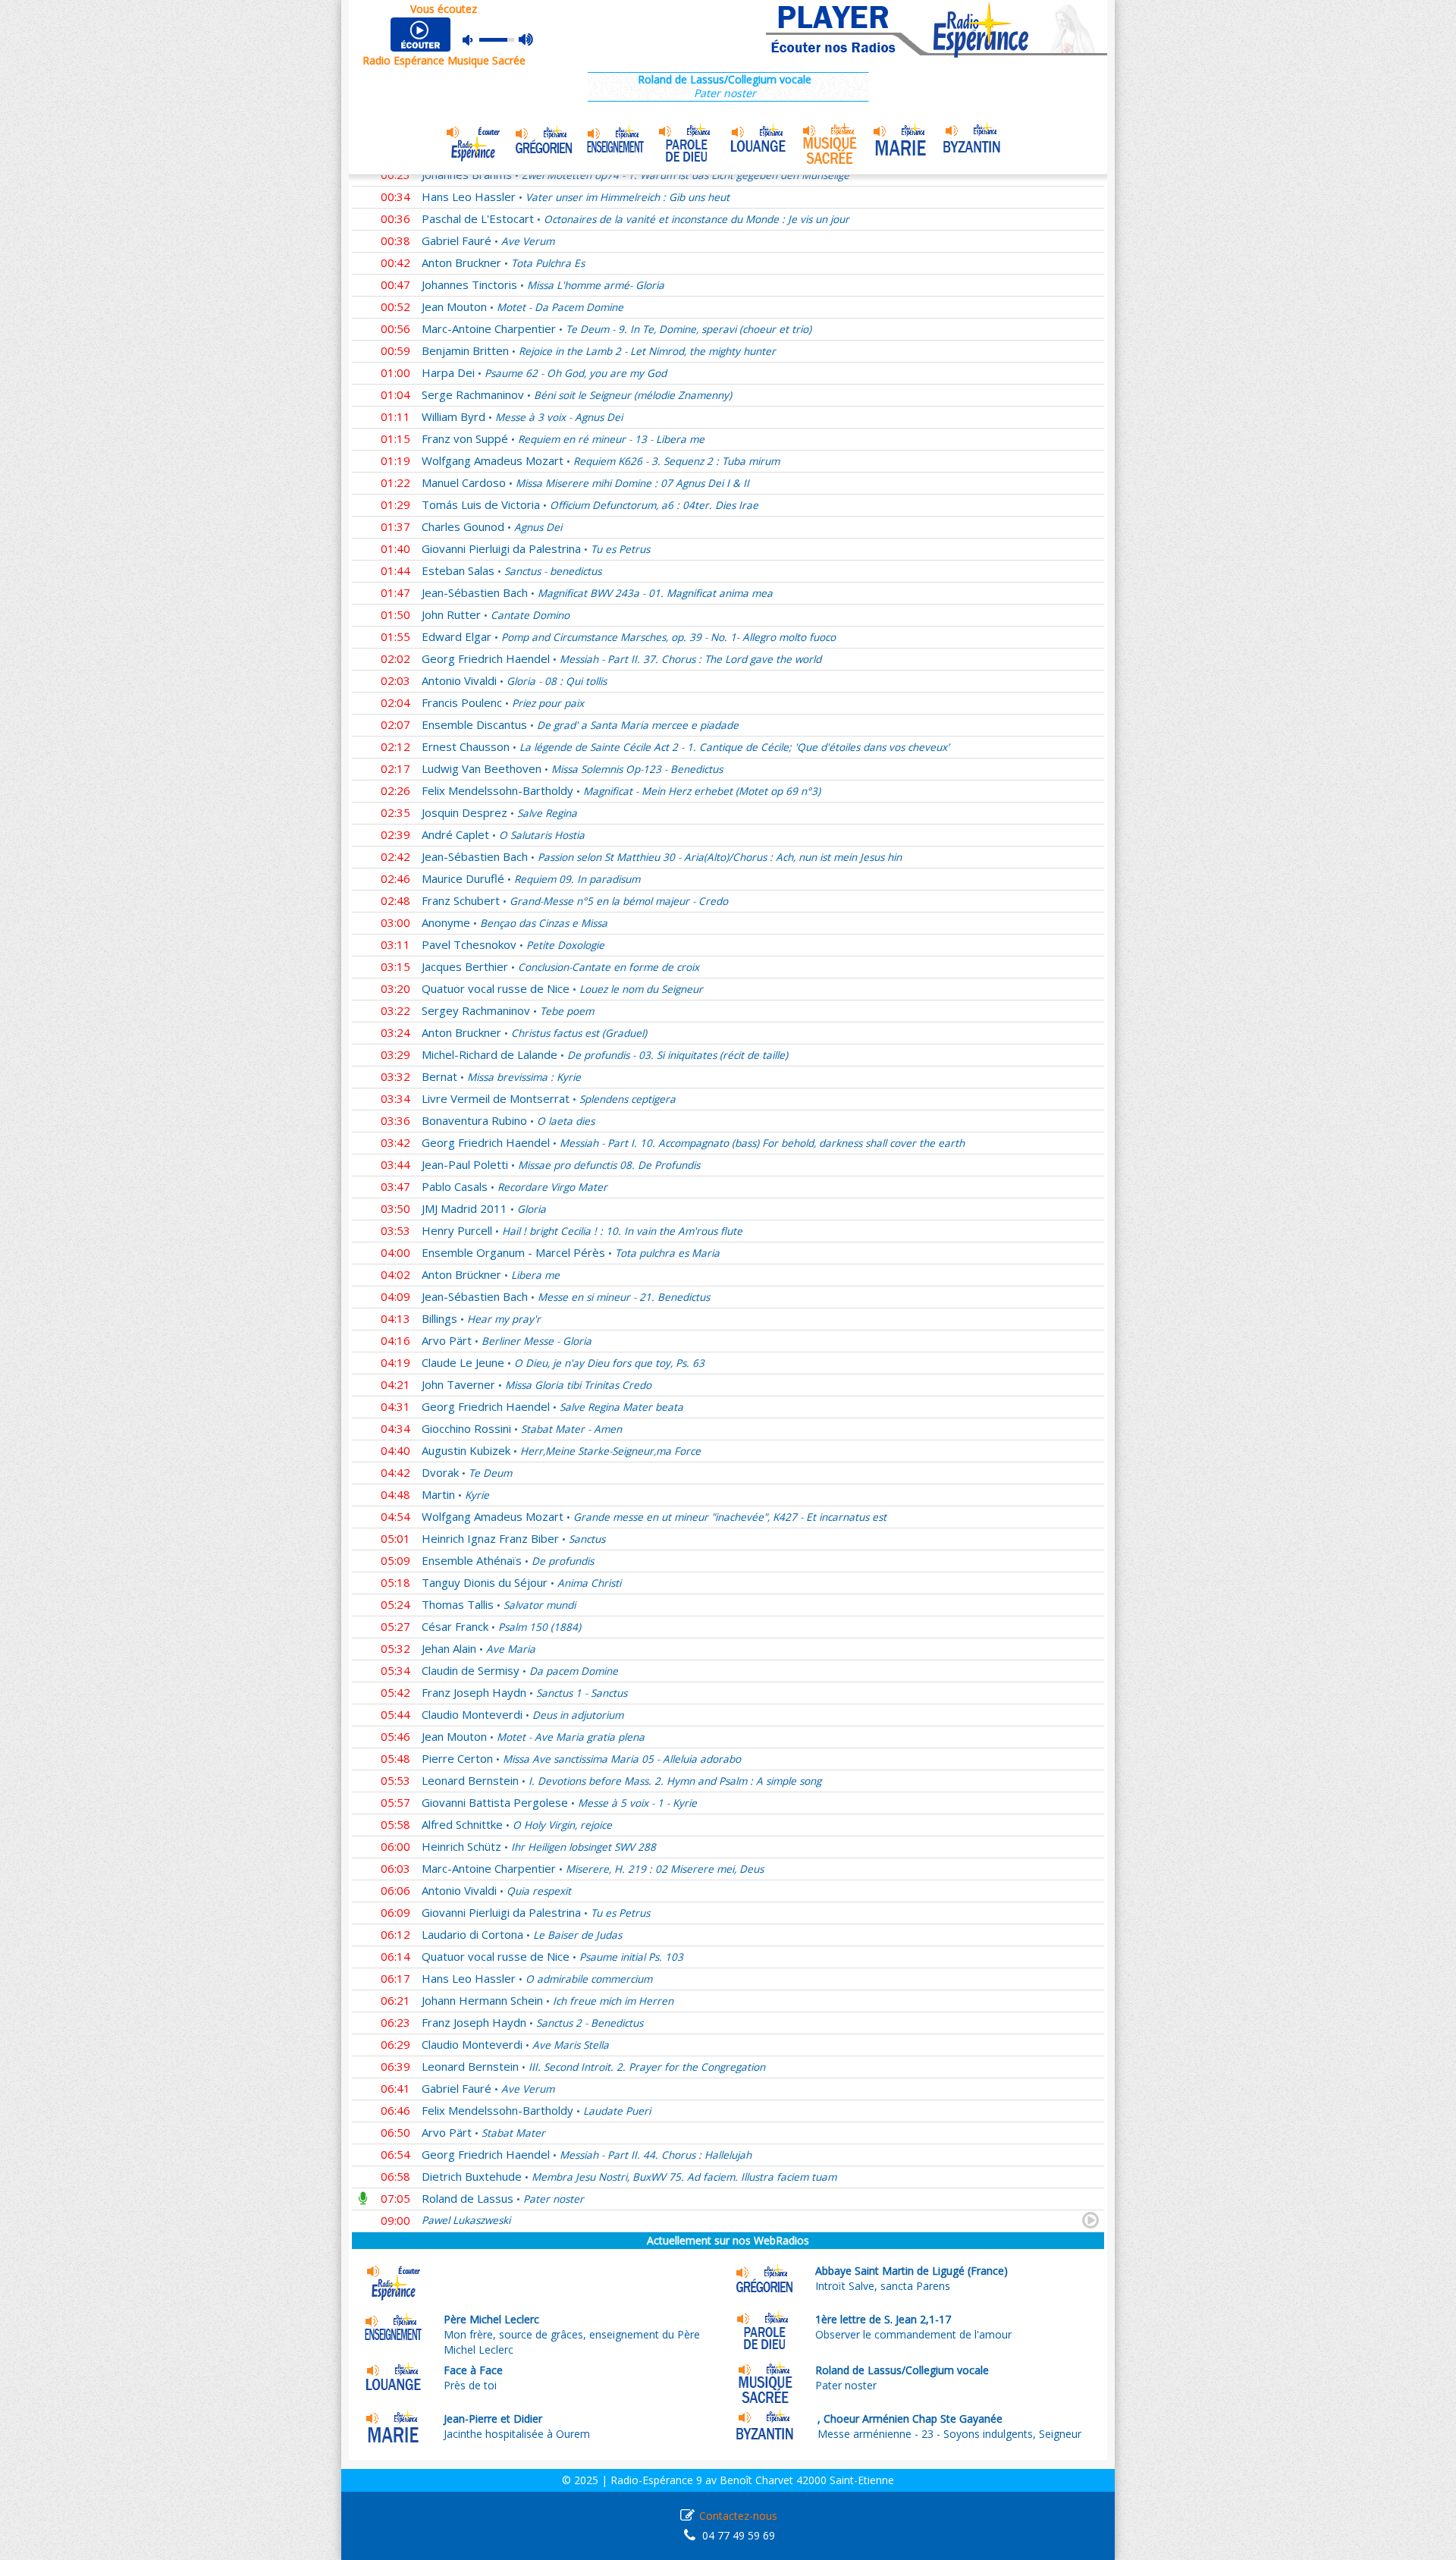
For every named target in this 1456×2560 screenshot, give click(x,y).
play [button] (422, 35)
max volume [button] (527, 40)
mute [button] (475, 40)
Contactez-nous (738, 2516)
